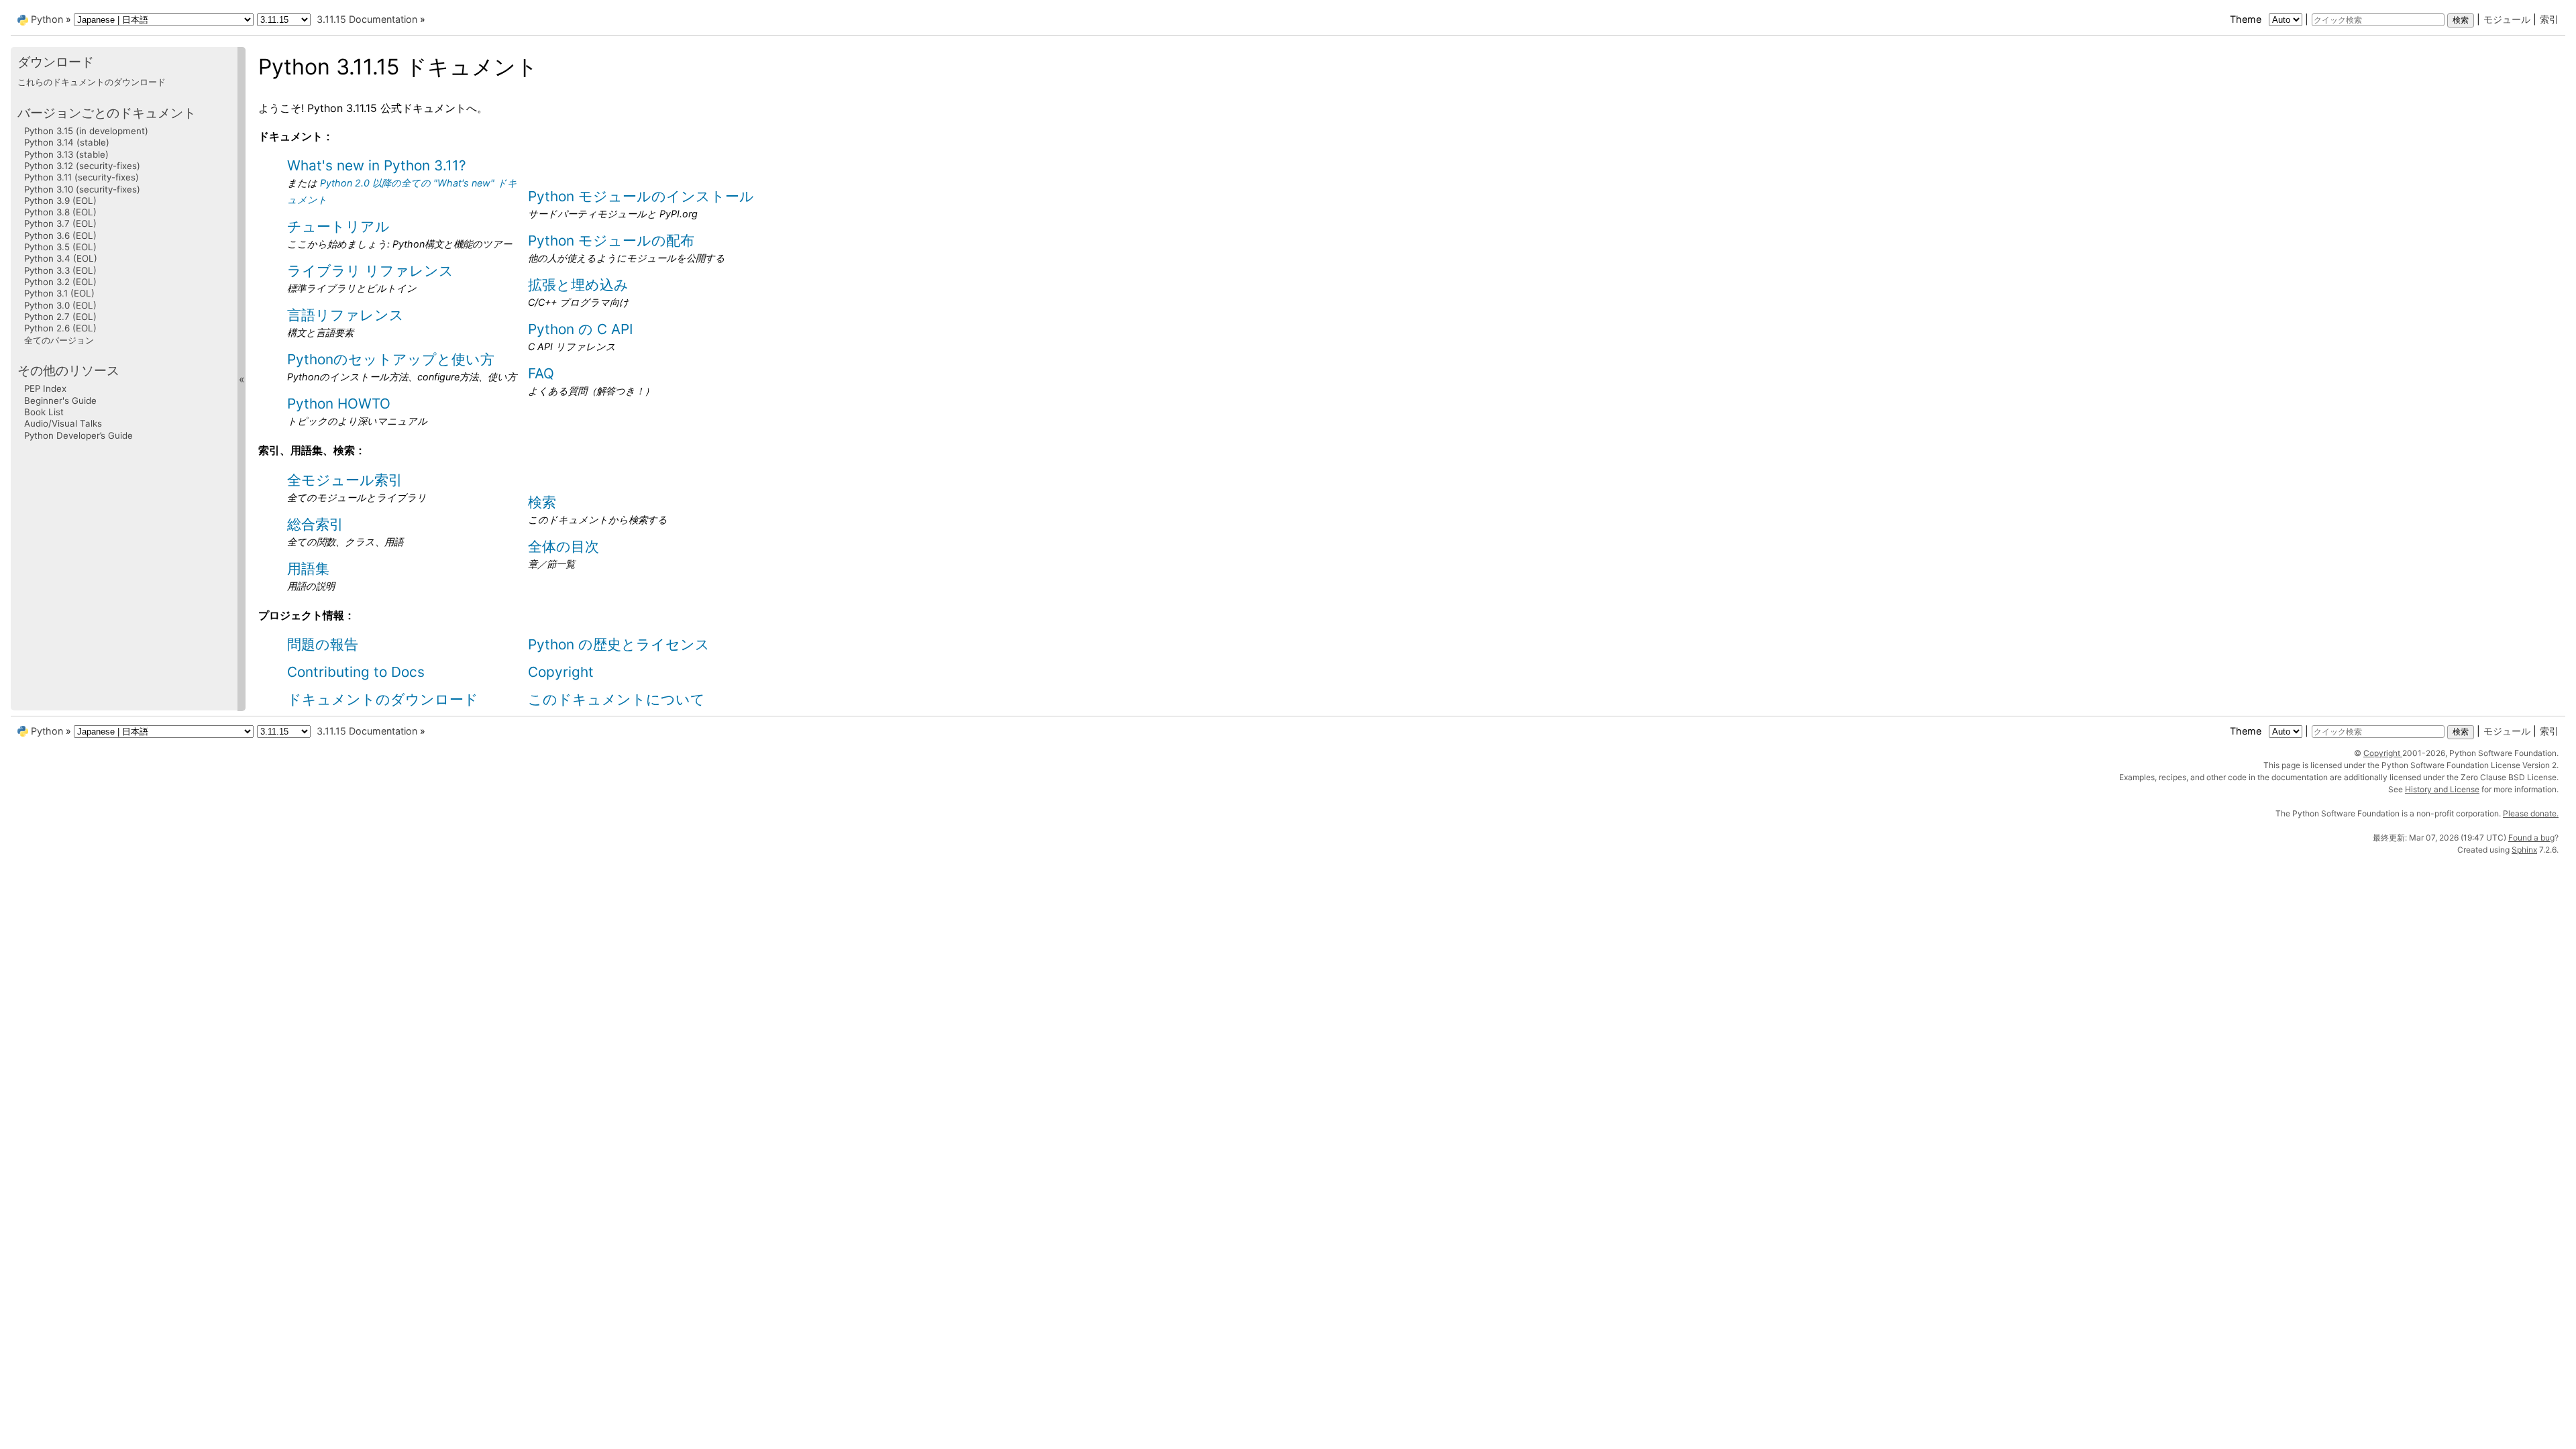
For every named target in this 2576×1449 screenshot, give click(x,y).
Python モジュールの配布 (611, 240)
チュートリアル (338, 226)
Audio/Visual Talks (63, 423)
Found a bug (2531, 838)
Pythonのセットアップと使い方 (391, 359)
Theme (2247, 19)
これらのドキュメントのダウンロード (92, 82)
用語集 (308, 569)
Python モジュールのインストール (641, 196)
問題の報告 (323, 644)
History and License (2442, 789)
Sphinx (2524, 850)
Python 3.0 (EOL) (60, 305)
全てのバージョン (59, 340)
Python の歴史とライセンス (619, 644)
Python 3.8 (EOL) (60, 212)
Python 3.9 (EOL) (60, 201)
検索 (542, 502)
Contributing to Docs (356, 672)
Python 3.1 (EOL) (59, 293)
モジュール (2507, 19)
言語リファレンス (345, 315)
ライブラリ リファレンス (370, 271)
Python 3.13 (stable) (66, 154)
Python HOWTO (339, 404)
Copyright (561, 672)
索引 (2549, 19)
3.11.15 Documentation (367, 19)
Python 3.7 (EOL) (60, 223)
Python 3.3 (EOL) (60, 270)
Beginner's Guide (60, 400)
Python (47, 19)
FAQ (541, 373)
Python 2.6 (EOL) (60, 328)
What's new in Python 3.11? (377, 165)
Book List (44, 412)
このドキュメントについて (616, 699)
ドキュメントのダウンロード (383, 699)
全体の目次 (563, 546)
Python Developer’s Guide (78, 435)
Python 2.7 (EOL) (60, 317)
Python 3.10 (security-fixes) (82, 189)
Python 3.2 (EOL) (60, 282)
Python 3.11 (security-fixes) (82, 177)
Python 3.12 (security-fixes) (82, 166)
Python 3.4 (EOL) (61, 258)
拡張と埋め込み (578, 285)
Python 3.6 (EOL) (60, 235)
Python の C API (581, 329)
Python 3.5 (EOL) (60, 247)
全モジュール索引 (345, 480)
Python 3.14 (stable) (67, 142)
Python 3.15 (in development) (86, 131)
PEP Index (45, 388)
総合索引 (315, 524)
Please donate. (2531, 813)
